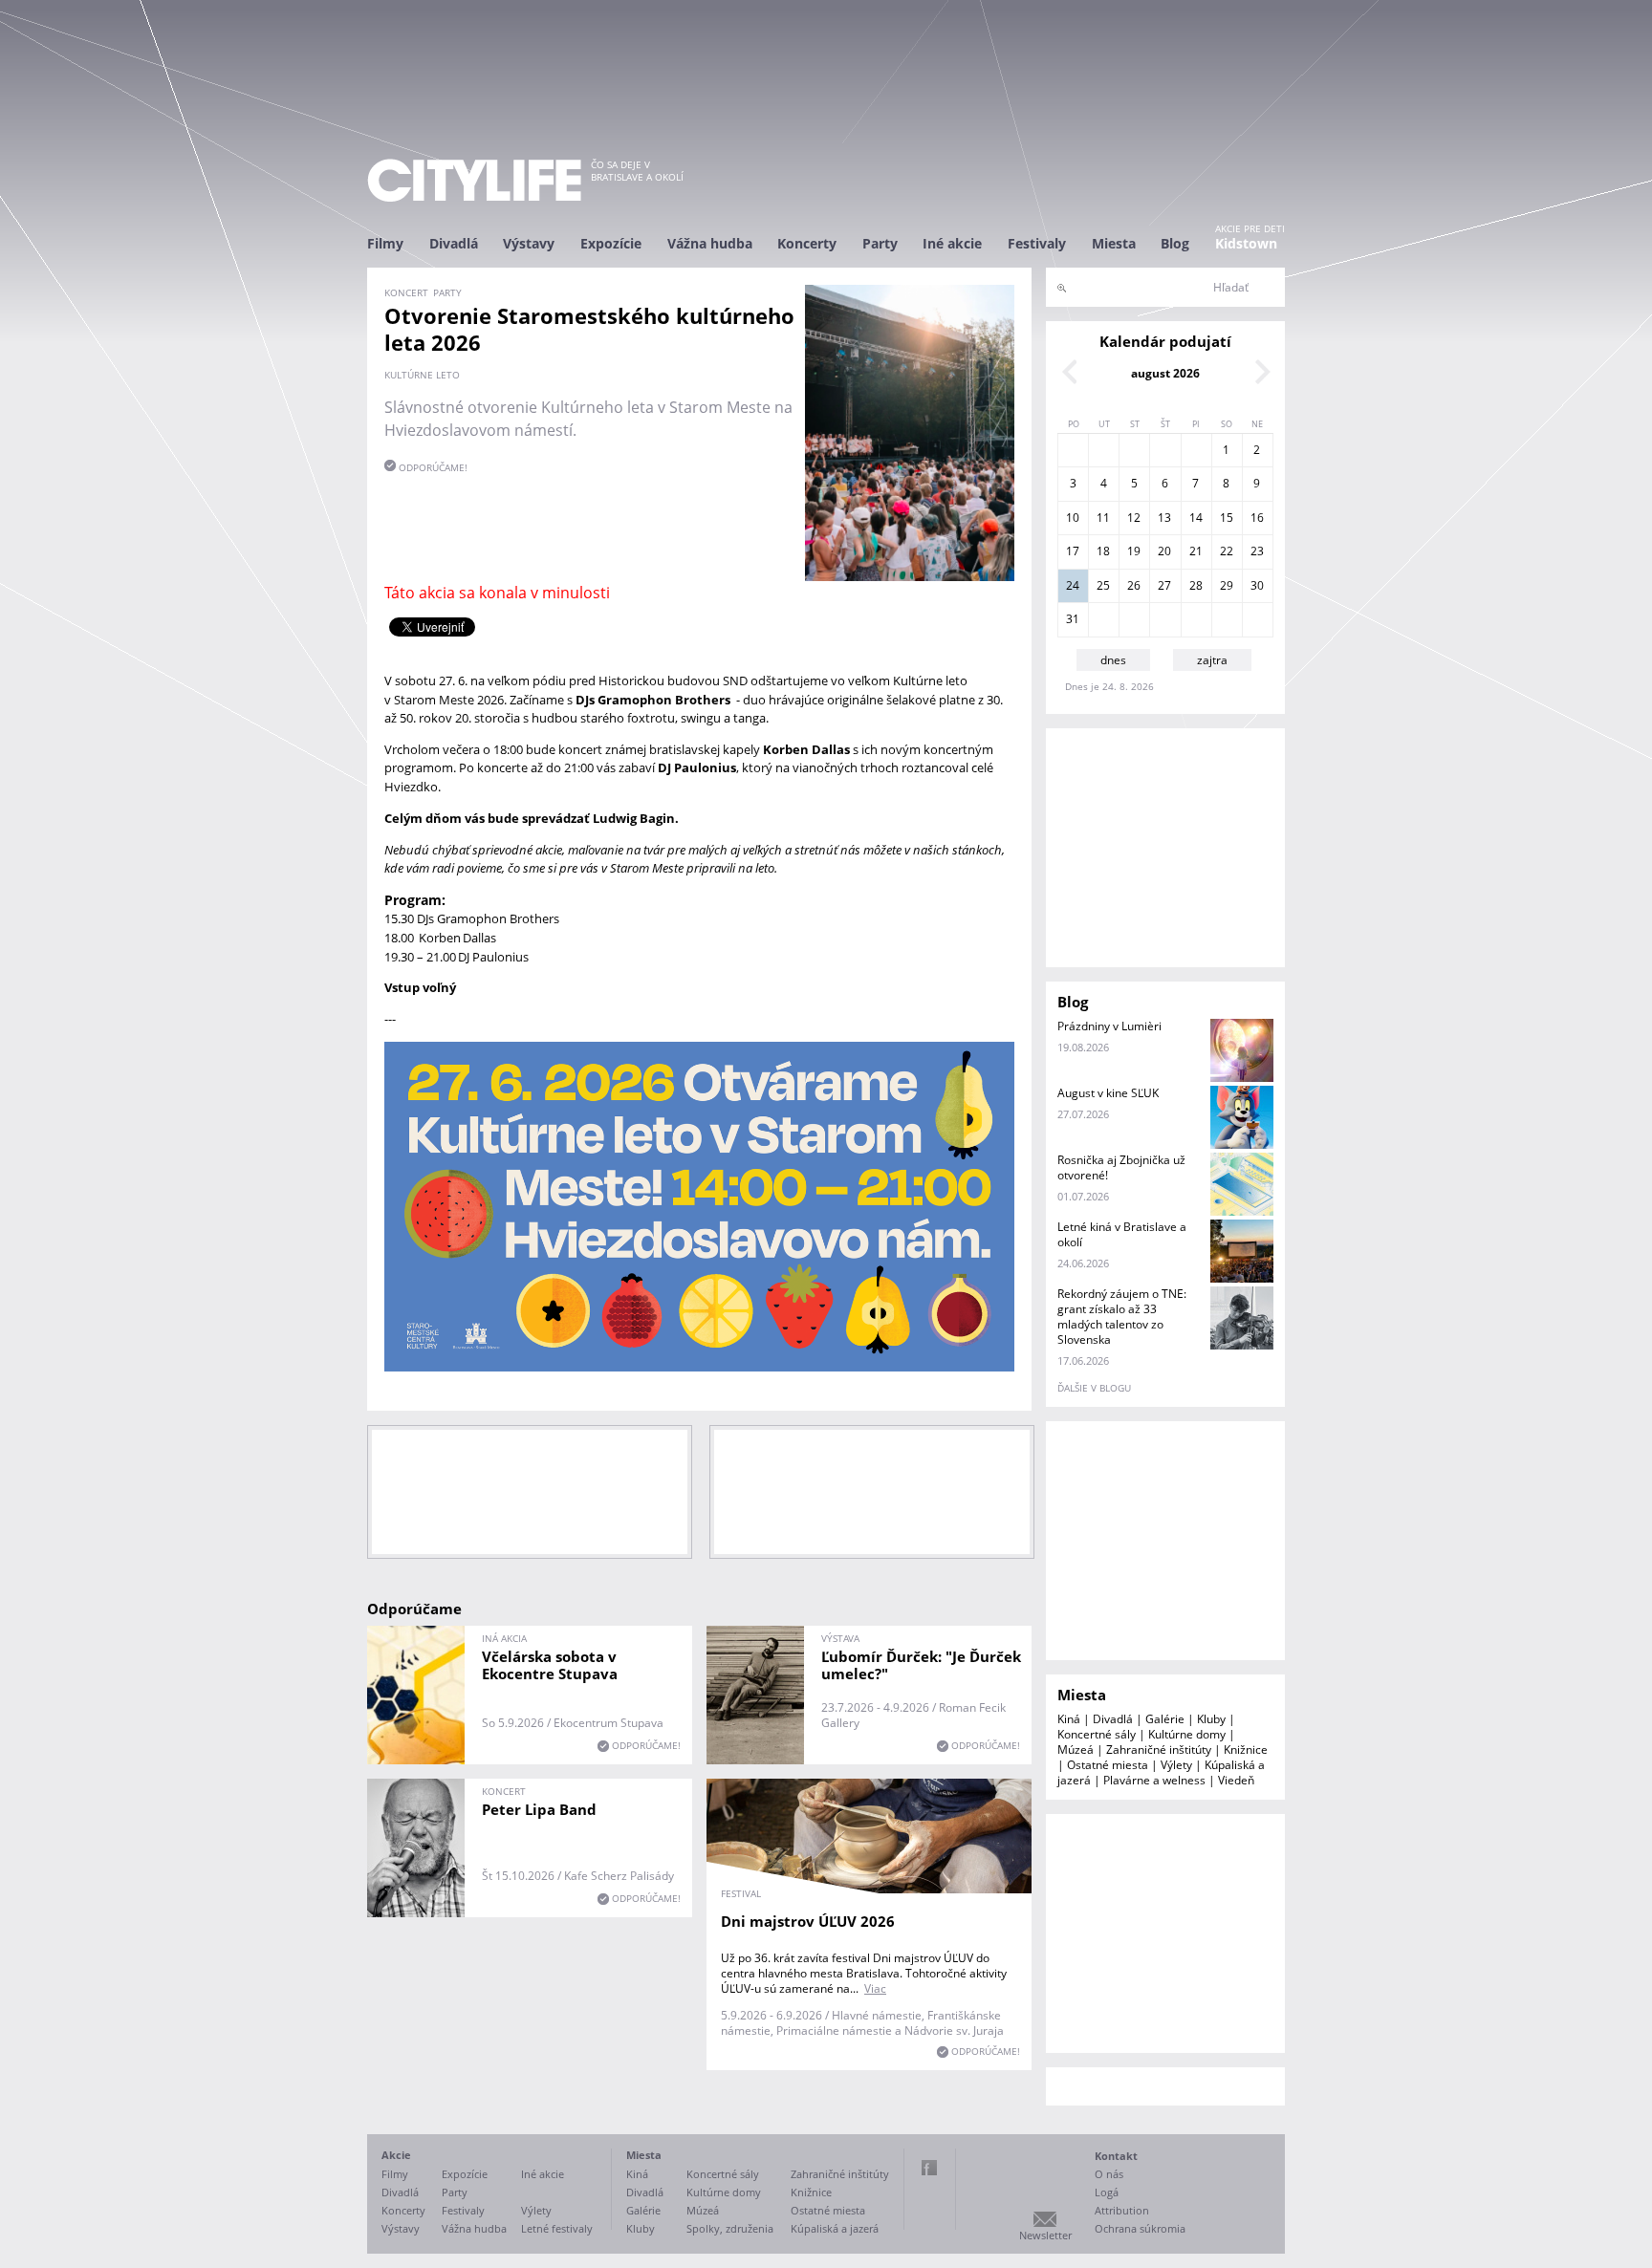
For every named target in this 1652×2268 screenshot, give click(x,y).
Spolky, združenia (730, 2228)
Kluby (1211, 1719)
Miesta (1114, 243)
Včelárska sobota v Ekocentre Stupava (550, 1665)
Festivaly (1037, 243)
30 (1257, 585)
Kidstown (1246, 243)
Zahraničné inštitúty (1159, 1750)
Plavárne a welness (1154, 1780)
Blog (1175, 243)
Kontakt (1116, 2156)
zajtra (1212, 660)
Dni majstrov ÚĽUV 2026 (808, 1921)
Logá (1107, 2192)
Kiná (1069, 1719)
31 (1073, 619)
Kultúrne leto (422, 375)
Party (880, 243)
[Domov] (474, 180)
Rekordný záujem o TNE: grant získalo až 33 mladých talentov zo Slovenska (1122, 1317)
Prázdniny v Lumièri (1109, 1026)
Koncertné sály (1097, 1734)
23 (1257, 551)
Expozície (611, 243)
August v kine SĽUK (1108, 1093)
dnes (1113, 660)
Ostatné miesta (1108, 1765)
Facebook (929, 2168)
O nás (1109, 2174)
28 (1196, 585)
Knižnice (1246, 1750)
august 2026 (1165, 373)
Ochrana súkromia (1140, 2228)
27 (1164, 585)
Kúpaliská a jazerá (835, 2228)
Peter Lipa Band (539, 1809)
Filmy (385, 243)
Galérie (1165, 1719)
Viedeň (1236, 1780)
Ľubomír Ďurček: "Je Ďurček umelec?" (921, 1665)
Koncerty (807, 243)
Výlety (1176, 1765)
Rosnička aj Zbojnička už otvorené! (1121, 1167)
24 (1073, 585)
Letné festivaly (557, 2228)
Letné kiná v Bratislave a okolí (1122, 1234)
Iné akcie (952, 243)
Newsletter (1045, 2235)
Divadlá (454, 243)
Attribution (1122, 2210)
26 (1134, 585)
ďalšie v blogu (1094, 1388)
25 (1103, 585)
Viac (875, 1988)
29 (1227, 585)
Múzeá (1076, 1750)
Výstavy (529, 243)
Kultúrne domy (1187, 1734)
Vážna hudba (710, 243)
